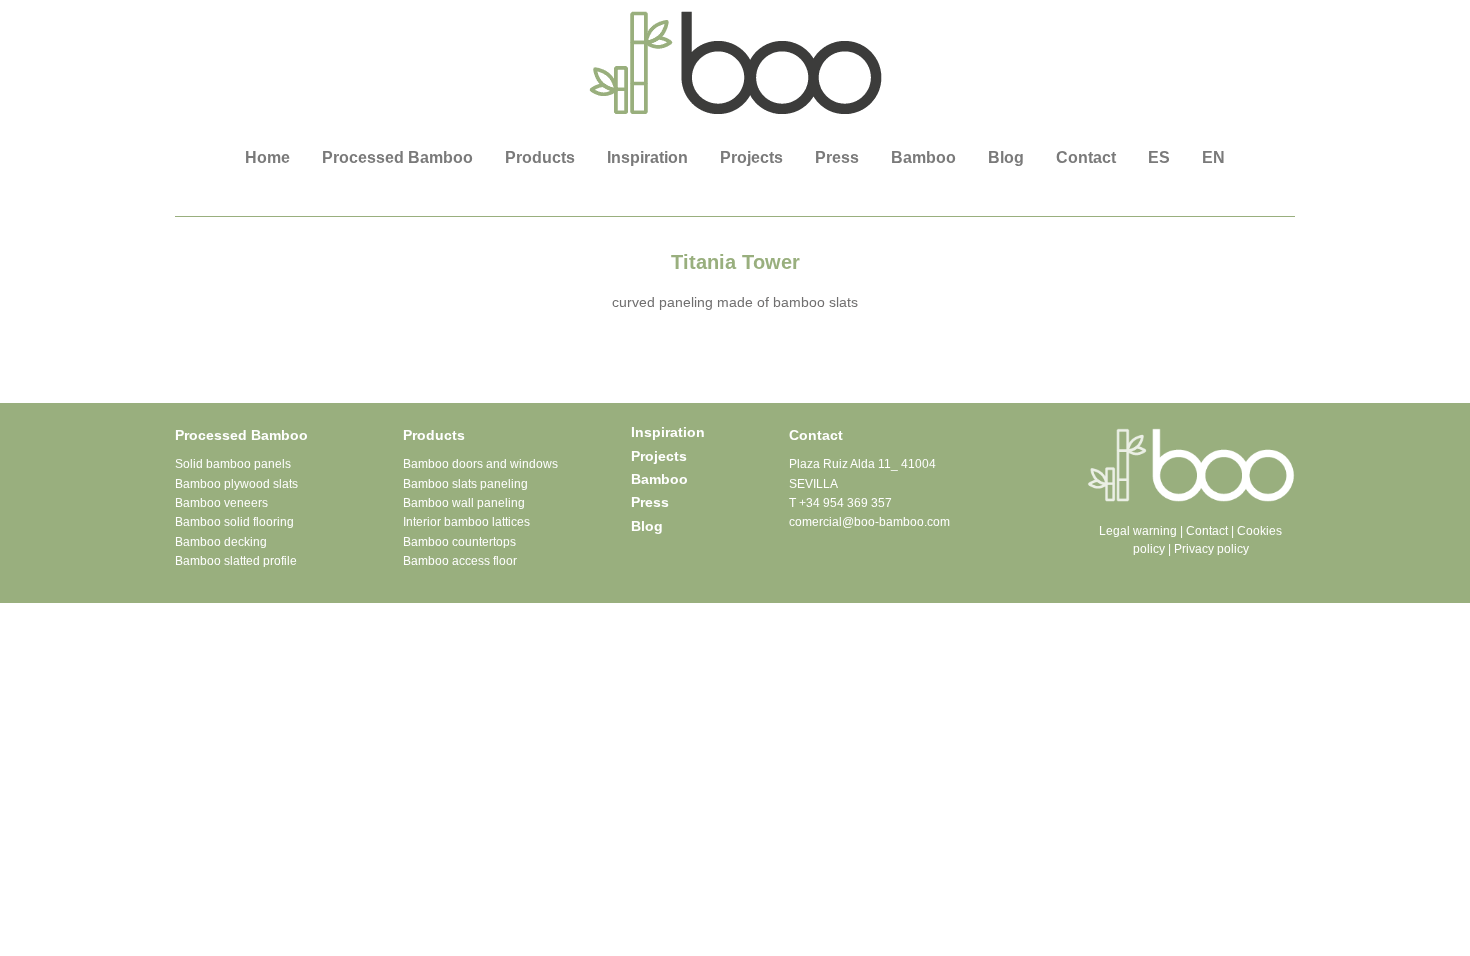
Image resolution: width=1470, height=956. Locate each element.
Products (540, 157)
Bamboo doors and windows (480, 464)
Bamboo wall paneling (464, 503)
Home (267, 157)
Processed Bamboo (397, 157)
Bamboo (923, 157)
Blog (1006, 157)
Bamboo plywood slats (236, 484)
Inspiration (647, 157)
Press (837, 157)
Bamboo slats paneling (465, 484)
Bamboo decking (221, 542)
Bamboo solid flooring (234, 522)
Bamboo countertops (459, 542)
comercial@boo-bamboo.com (869, 522)
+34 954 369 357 (845, 503)
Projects (751, 157)
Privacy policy (1211, 549)
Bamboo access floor (460, 561)
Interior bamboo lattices (466, 522)
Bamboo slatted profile (236, 561)
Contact (1086, 157)
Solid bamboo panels (233, 464)
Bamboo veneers (221, 503)
